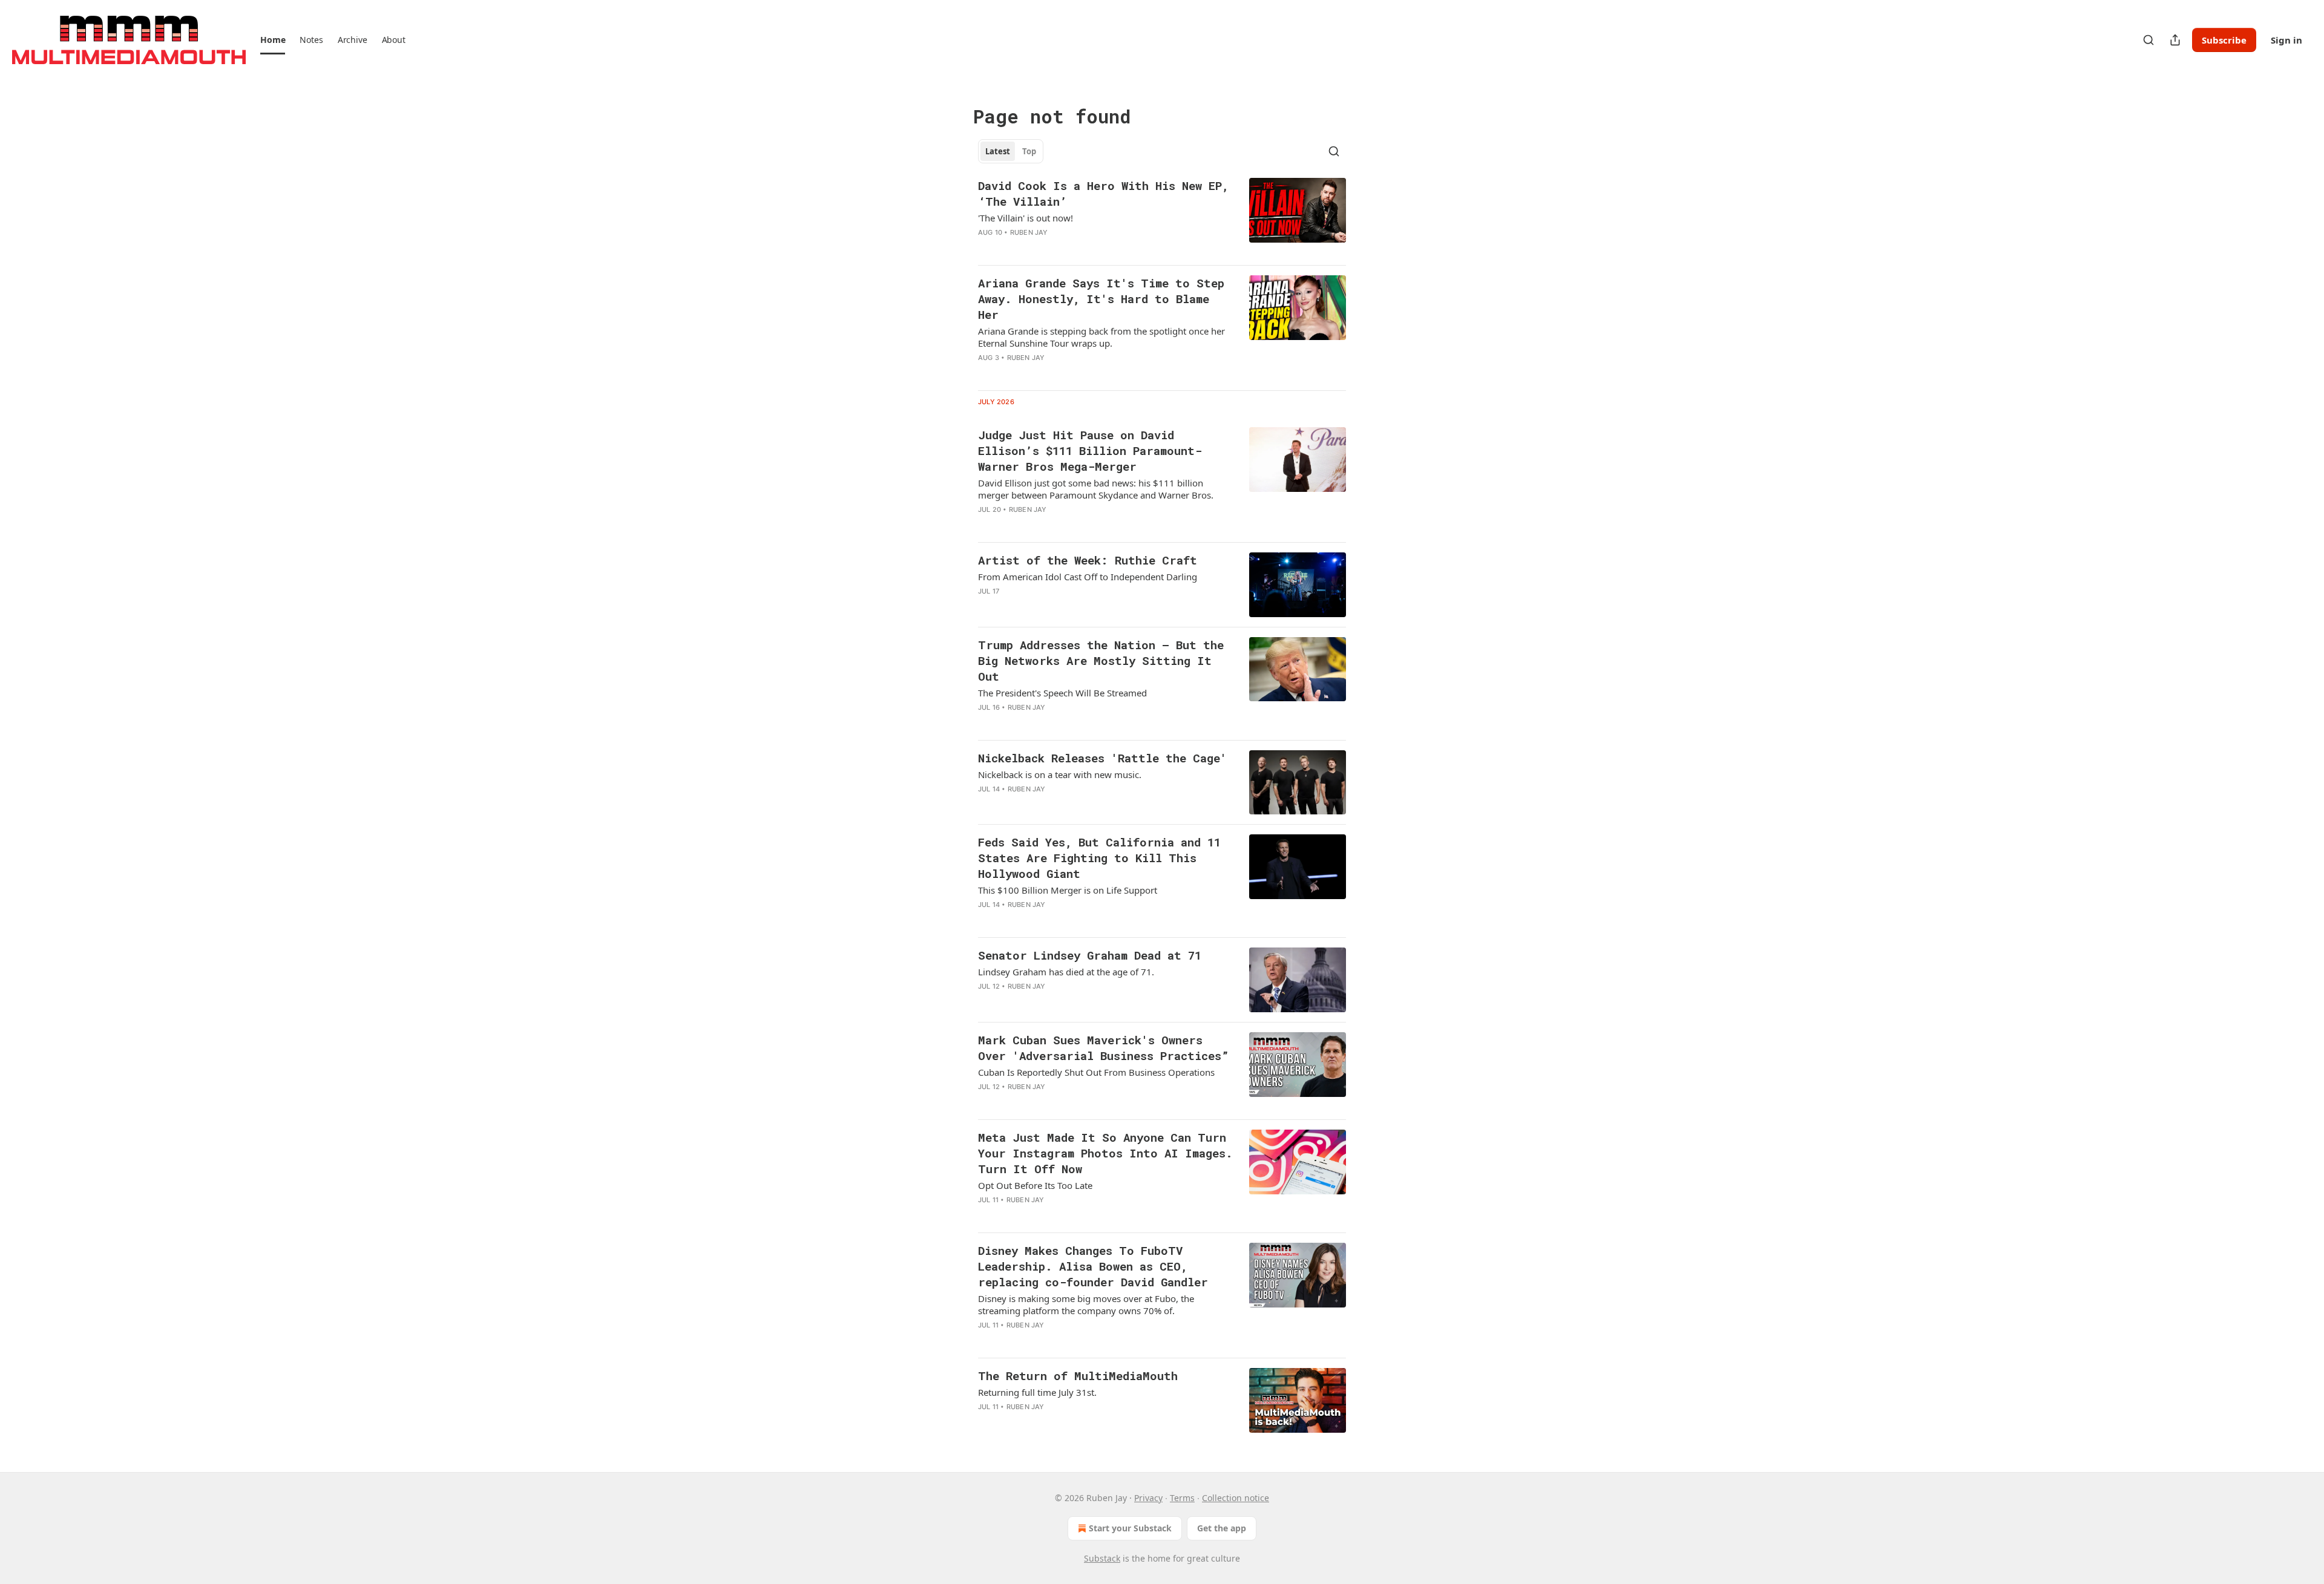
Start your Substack (1130, 1528)
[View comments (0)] (1068, 248)
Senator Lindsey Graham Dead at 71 (1090, 955)
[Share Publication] (2175, 40)
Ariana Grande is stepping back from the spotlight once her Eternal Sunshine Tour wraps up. (1101, 337)
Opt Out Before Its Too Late (1035, 1185)
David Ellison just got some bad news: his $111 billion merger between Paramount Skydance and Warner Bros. (1096, 489)
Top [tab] (1029, 151)
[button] (273, 40)
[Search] (2148, 40)
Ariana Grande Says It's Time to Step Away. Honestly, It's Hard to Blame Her (1101, 299)
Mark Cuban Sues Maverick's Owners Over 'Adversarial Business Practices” (1103, 1048)
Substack (1102, 1558)
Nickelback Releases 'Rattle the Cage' (1102, 758)
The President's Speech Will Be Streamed (1062, 693)
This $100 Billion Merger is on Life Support (1068, 890)
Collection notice (1236, 1498)
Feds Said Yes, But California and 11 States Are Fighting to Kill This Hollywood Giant (1099, 858)
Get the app (1222, 1528)
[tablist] (1011, 151)
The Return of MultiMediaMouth (1078, 1376)
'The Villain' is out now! (1026, 218)
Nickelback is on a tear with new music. (1060, 774)
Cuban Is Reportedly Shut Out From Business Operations (1096, 1072)
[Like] (986, 373)
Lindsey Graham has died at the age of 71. (1066, 972)
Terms (1182, 1498)
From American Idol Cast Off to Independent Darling (1088, 577)
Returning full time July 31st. (1037, 1392)
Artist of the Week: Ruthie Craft (1088, 560)
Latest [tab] (998, 151)
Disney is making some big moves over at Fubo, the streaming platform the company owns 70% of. (1086, 1304)
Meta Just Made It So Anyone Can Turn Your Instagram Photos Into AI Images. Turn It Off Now (1105, 1153)
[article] (1162, 217)
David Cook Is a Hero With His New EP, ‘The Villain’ (1103, 193)
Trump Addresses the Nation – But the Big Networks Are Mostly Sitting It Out (1101, 660)
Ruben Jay (1029, 232)
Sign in (2286, 40)
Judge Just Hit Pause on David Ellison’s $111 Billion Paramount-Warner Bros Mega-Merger (1090, 450)
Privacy (1148, 1498)
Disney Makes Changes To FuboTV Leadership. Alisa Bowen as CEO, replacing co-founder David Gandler (1093, 1266)
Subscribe (2224, 40)
